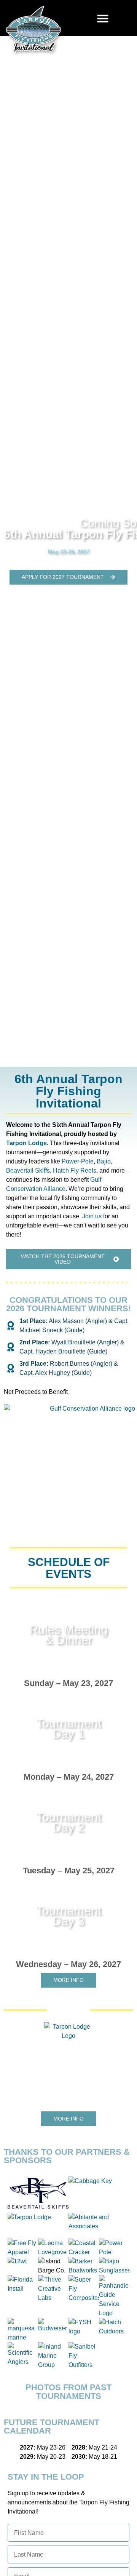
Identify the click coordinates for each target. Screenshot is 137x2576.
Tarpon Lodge (26, 1143)
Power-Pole (78, 1161)
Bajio (104, 1161)
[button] (103, 18)
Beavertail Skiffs (28, 1171)
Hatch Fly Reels (75, 1171)
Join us (92, 1216)
